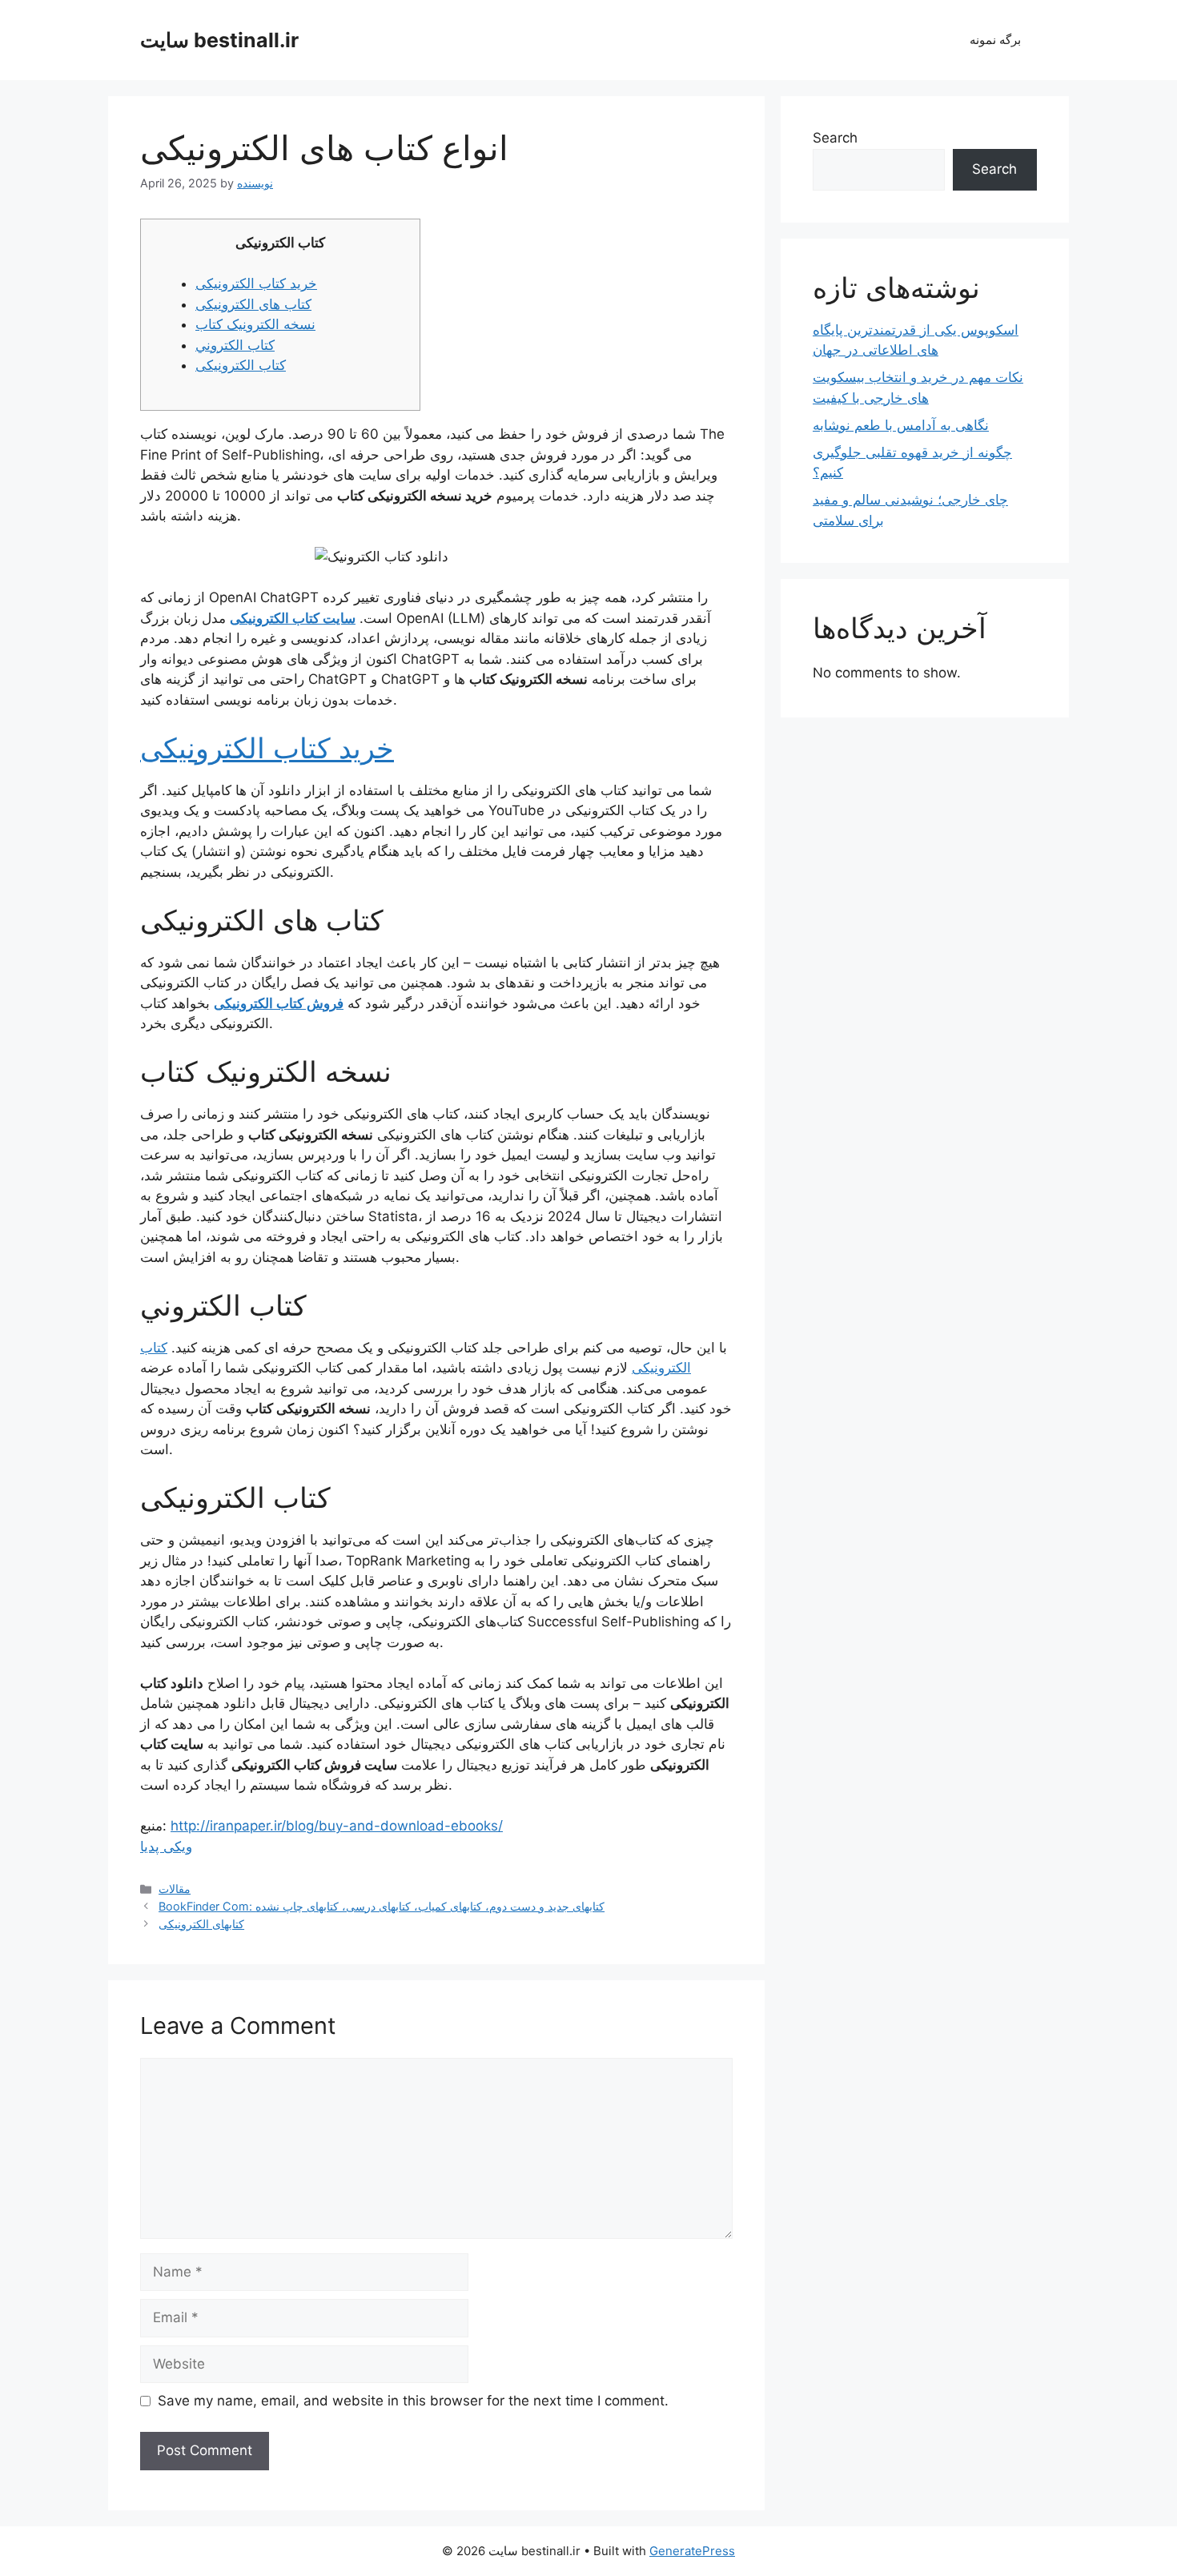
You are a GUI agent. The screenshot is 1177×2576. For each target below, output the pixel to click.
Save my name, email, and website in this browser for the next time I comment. (413, 2401)
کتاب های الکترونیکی (253, 304)
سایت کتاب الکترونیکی (293, 618)
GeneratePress (692, 2551)
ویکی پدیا (166, 1847)
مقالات (175, 1889)
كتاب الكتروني (235, 345)
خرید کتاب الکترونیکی (256, 283)
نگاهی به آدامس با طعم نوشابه (901, 425)
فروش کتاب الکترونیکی (279, 1003)
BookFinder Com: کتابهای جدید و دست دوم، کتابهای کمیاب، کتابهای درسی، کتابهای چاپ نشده (382, 1906)
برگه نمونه (995, 40)
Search (835, 138)
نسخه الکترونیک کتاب (255, 324)
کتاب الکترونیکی (241, 365)
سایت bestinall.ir (219, 40)
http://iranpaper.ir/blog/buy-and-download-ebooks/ (337, 1826)
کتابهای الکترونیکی (201, 1924)
